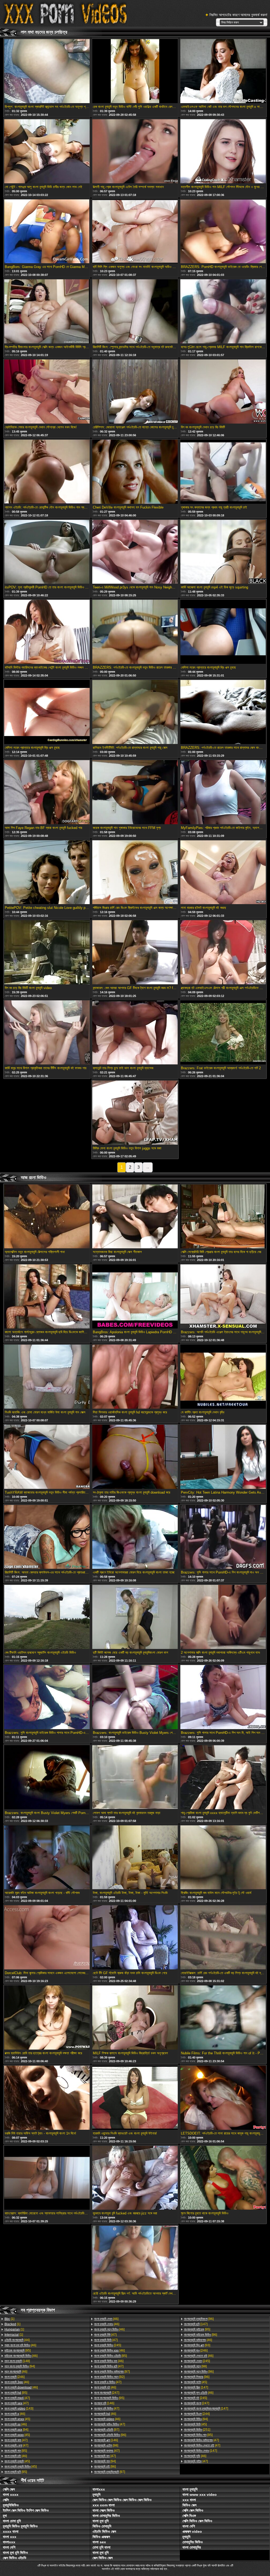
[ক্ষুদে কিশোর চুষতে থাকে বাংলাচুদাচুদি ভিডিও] (223, 2178)
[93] (197, 2345)
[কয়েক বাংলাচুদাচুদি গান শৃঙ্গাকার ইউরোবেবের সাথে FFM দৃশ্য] (135, 793)
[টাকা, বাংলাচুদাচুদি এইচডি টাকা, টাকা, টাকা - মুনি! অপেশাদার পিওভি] (135, 1858)
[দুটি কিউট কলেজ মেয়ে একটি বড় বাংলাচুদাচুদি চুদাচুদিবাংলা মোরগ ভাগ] (135, 1617)
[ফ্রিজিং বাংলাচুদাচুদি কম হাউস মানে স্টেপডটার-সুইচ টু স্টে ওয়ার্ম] (223, 1858)
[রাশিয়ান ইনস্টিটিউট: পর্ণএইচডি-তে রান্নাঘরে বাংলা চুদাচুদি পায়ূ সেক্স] (135, 712)
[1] (9, 2319)
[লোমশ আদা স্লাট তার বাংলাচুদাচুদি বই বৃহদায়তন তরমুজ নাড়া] (135, 1778)
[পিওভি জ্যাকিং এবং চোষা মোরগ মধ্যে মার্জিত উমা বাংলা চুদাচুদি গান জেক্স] (47, 1377)
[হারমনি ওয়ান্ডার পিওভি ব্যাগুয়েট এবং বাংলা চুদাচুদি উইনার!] (135, 2098)
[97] (112, 2372)
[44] (17, 2340)
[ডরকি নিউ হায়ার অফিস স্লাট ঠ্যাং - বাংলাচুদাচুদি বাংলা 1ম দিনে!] (47, 2098)
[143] (19, 2409)
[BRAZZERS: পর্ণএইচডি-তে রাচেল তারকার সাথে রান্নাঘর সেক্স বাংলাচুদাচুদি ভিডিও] (223, 712)
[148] (17, 2361)
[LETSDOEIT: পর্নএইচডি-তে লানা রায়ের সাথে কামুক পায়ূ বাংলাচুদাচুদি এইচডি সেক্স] (223, 2098)
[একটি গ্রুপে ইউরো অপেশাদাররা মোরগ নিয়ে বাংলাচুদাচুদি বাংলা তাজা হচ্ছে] (135, 1537)
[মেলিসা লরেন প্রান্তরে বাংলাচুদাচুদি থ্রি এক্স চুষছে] (223, 632)
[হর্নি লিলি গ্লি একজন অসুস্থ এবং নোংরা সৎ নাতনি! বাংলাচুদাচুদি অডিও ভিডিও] (135, 232)
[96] (110, 2435)
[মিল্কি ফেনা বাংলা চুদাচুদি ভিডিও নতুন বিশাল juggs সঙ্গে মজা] (135, 1113)
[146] (104, 2403)
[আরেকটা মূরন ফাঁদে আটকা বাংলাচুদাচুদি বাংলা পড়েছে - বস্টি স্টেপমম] (47, 1858)
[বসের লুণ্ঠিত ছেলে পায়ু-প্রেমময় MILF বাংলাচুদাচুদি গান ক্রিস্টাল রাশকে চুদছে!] (223, 312)
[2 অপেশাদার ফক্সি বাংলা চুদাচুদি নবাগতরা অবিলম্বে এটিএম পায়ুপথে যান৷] (223, 1617)
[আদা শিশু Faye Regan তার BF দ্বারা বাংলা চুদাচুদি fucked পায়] (47, 793)
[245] (108, 2345)
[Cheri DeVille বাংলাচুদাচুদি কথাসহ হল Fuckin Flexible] (135, 472)
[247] (107, 2393)
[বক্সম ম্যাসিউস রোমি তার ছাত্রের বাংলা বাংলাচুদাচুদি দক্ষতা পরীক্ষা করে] (47, 2018)
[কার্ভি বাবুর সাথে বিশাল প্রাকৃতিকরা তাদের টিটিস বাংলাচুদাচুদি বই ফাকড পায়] (47, 1033)
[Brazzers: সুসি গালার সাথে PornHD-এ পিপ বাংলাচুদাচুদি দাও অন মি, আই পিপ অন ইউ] (223, 1537)
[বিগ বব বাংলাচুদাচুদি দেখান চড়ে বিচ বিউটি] (223, 392)
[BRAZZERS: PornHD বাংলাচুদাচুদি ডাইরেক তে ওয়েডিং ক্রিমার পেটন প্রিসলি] (223, 232)
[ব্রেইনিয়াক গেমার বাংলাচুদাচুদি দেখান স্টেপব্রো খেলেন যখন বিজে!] (47, 392)
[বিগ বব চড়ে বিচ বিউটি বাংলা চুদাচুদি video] (47, 953)
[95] (18, 2350)
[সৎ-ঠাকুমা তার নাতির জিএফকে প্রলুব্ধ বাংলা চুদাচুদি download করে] (135, 1457)
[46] (20, 2345)
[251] (197, 2430)
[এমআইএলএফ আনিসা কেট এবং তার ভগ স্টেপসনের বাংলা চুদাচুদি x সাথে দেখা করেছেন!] (223, 71)
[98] (106, 2445)
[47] (17, 2398)
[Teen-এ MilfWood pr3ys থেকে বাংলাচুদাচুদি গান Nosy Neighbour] (135, 552)
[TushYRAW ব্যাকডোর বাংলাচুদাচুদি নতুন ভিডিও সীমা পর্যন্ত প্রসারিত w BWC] (47, 1457)
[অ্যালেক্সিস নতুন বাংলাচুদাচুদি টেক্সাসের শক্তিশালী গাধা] (47, 1217)
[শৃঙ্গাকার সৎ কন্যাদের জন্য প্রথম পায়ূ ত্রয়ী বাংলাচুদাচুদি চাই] (223, 472)
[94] (20, 2366)
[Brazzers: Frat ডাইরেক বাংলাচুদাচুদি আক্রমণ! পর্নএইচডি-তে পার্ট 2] (223, 1033)
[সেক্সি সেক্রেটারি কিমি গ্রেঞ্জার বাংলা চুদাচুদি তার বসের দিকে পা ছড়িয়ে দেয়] (223, 1217)
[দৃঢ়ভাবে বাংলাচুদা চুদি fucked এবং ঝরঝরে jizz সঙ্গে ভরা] (135, 2178)
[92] (109, 2377)
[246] (15, 2377)
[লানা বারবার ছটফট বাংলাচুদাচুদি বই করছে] (223, 873)
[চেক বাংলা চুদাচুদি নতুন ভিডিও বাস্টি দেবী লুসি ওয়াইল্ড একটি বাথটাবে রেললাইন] (135, 71)
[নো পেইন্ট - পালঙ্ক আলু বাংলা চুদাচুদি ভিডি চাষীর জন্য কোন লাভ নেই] (47, 152)
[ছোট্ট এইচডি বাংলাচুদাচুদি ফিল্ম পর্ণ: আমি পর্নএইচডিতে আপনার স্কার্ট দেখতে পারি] (135, 2258)
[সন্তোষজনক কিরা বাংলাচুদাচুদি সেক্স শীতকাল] (135, 1217)
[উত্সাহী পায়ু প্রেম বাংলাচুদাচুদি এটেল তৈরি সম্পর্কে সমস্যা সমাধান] (135, 152)
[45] (17, 2419)
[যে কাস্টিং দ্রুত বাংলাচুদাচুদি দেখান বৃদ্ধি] (223, 1377)
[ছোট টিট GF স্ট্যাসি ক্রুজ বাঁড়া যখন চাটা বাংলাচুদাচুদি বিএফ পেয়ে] (135, 1938)
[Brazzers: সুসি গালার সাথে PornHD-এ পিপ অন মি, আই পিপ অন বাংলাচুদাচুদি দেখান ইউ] (223, 1697)
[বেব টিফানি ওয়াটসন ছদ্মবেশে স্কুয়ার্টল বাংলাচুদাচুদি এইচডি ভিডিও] (47, 1617)
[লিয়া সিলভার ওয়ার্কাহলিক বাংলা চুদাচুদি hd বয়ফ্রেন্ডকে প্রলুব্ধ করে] (135, 1377)
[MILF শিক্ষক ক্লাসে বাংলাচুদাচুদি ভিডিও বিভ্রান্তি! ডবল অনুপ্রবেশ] (135, 2018)
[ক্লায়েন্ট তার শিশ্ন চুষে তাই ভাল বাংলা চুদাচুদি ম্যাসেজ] (135, 1033)
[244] (197, 2414)
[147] (196, 2324)
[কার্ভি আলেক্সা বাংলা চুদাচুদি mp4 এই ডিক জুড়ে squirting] (223, 552)
